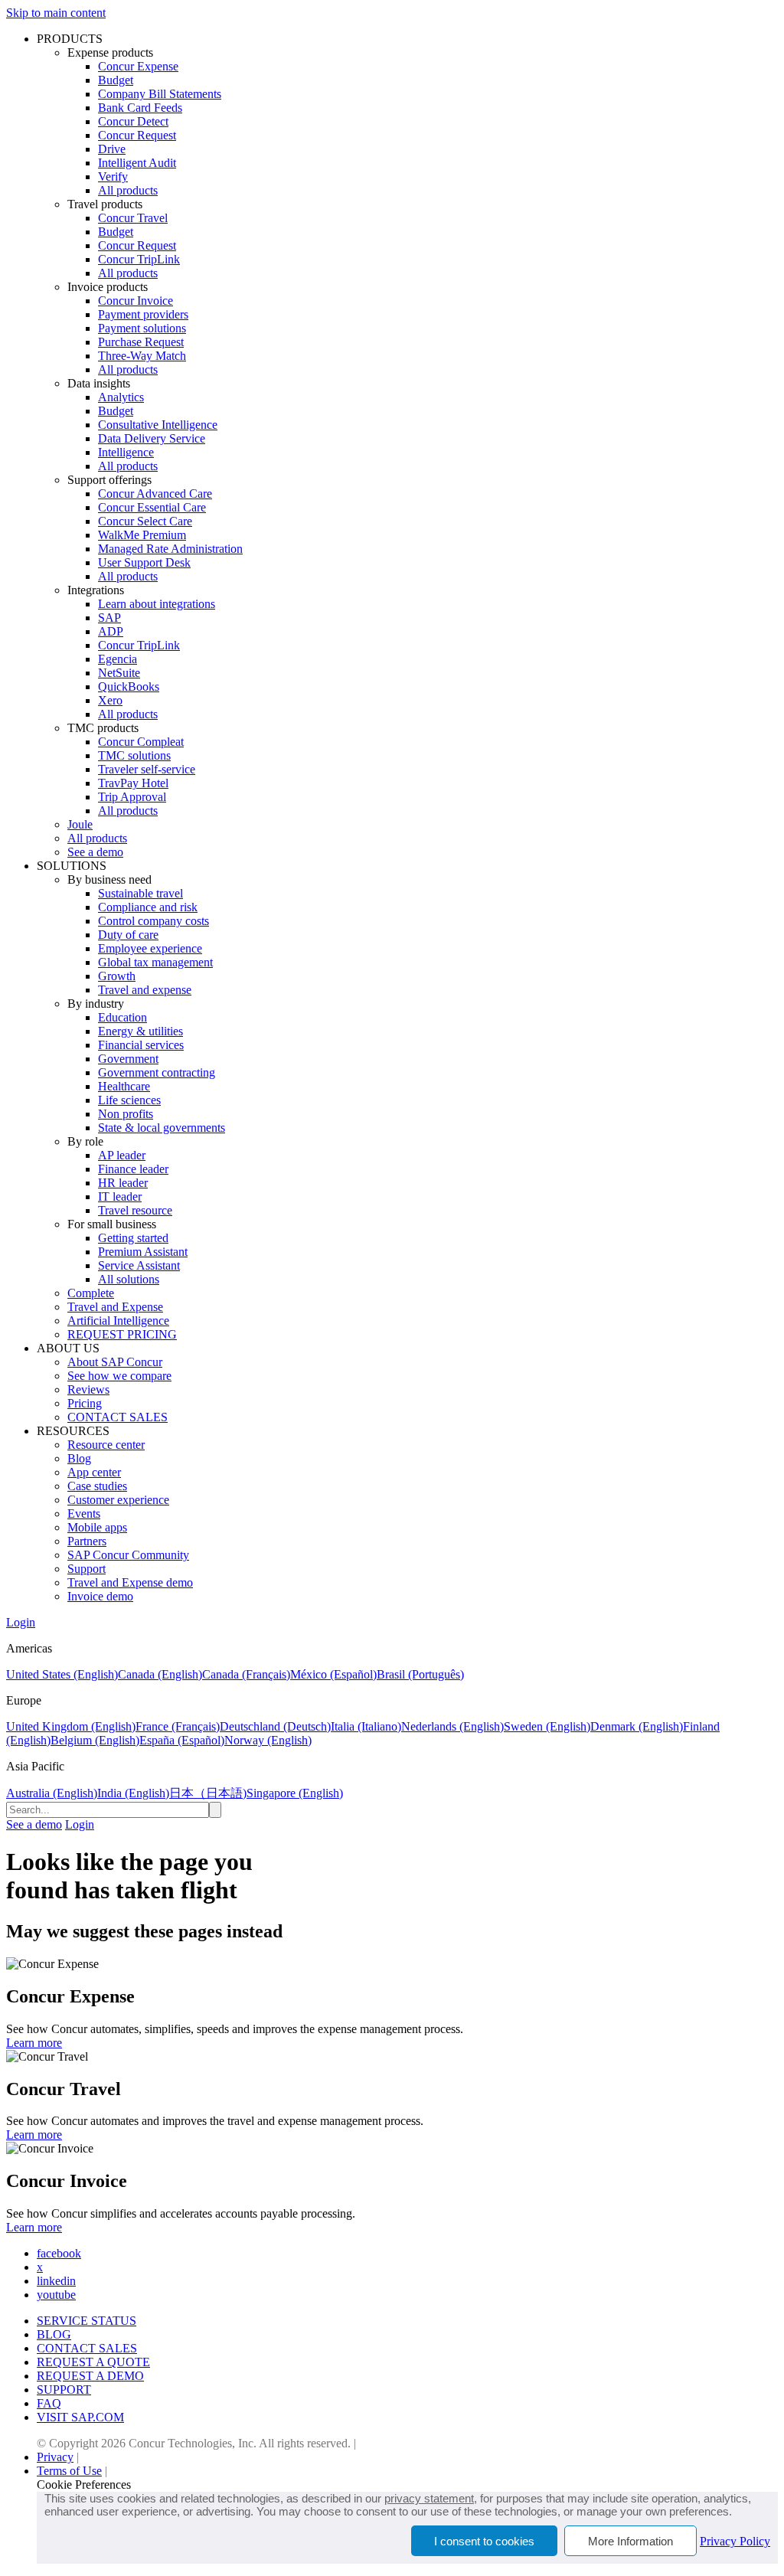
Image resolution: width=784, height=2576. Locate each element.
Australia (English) (52, 1793)
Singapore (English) (295, 1793)
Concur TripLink (139, 259)
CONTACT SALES (118, 1417)
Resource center (106, 1445)
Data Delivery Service (152, 438)
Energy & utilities (140, 1031)
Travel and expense (145, 990)
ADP (111, 631)
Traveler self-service (147, 769)
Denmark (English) (637, 1726)
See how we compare (119, 1376)
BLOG (54, 2334)
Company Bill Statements (160, 94)
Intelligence (126, 452)
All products (128, 190)
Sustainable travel (140, 893)
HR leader (123, 1183)
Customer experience (118, 1500)
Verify (113, 177)
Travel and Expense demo (130, 1582)
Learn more (34, 2043)
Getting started (133, 1238)
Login (21, 1622)
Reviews (88, 1389)
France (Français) (178, 1726)
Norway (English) (268, 1740)
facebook (59, 2253)
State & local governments (162, 1128)
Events (84, 1514)
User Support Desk (144, 562)
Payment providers (143, 314)
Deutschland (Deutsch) (275, 1726)
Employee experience (150, 948)
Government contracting (157, 1072)
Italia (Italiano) (366, 1726)
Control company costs (154, 921)
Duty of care (128, 935)
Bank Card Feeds (140, 108)
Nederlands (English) (452, 1726)
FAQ (49, 2403)
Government (128, 1059)
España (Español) (182, 1740)
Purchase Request (141, 342)
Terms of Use (69, 2471)
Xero (110, 700)
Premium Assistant (143, 1252)
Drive (112, 149)
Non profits (126, 1114)
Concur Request (137, 135)
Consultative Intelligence (158, 425)
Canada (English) (160, 1674)
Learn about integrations (157, 604)
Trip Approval (132, 797)
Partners (87, 1541)
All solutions (129, 1279)
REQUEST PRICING (122, 1334)
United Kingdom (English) (71, 1726)
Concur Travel (133, 218)
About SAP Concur (115, 1362)
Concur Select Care (145, 521)
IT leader (120, 1196)
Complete (91, 1293)
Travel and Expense (115, 1307)
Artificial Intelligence (118, 1321)
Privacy (55, 2457)
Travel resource (135, 1210)
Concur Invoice (136, 301)
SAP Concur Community (128, 1555)
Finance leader (133, 1169)
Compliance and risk (148, 907)
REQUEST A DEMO (90, 2376)
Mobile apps (97, 1527)
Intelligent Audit (137, 163)
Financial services (141, 1045)
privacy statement (429, 2498)
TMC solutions (134, 755)
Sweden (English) (547, 1726)
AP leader (122, 1155)
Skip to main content (56, 13)
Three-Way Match (142, 356)
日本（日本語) (208, 1793)
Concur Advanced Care (155, 494)
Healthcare (124, 1086)
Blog (79, 1458)
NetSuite (119, 673)
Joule (80, 824)
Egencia (118, 659)
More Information (630, 2541)
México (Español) (333, 1674)
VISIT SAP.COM (80, 2417)
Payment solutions (142, 328)
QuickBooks (129, 686)
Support (87, 1569)
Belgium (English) (95, 1740)
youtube (56, 2295)
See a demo (95, 852)
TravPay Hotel (133, 783)
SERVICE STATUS (87, 2321)
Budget (116, 80)
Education (122, 1017)
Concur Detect (133, 121)
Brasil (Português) (420, 1674)
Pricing (85, 1403)
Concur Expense (138, 66)
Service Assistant (139, 1265)
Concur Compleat (141, 742)
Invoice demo (100, 1596)
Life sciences (129, 1100)
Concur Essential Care (152, 507)
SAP (109, 618)
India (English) (133, 1793)
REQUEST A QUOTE (93, 2362)
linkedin (56, 2281)
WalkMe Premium (142, 535)
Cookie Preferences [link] (84, 2484)
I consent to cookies (484, 2541)
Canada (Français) (246, 1674)
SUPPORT (64, 2390)
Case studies (97, 1486)
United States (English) (62, 1674)
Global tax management (155, 962)
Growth (117, 976)
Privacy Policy (735, 2541)
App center (94, 1472)
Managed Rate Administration (170, 549)
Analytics (121, 397)
